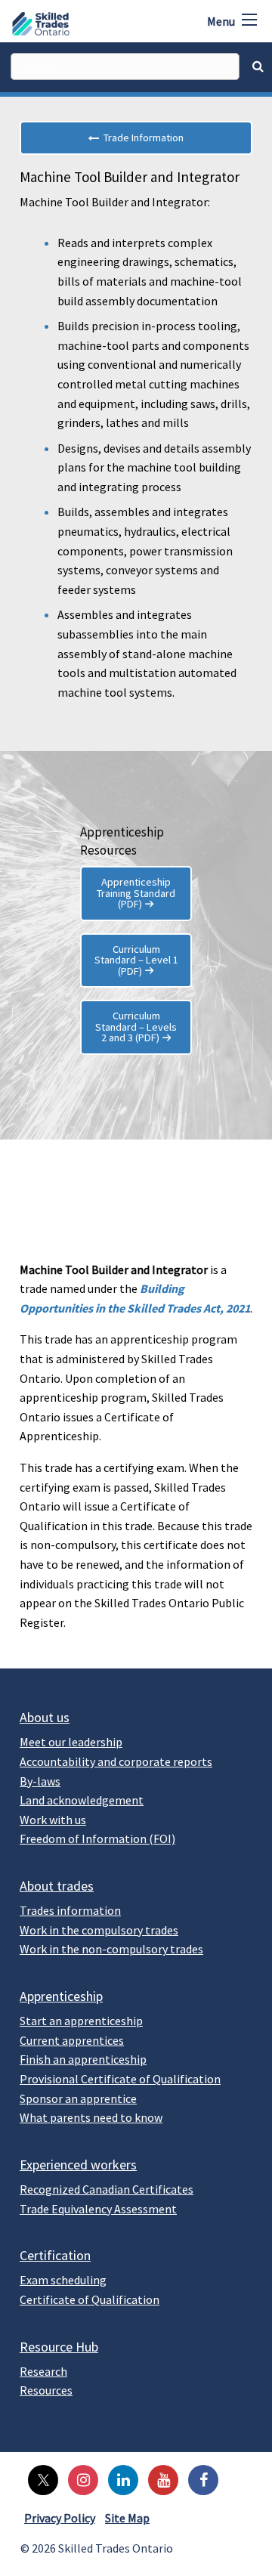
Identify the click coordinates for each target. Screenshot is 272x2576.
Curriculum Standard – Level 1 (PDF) (136, 960)
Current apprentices (72, 2040)
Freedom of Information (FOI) (97, 1838)
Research (43, 2371)
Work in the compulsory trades (99, 1930)
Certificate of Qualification (90, 2299)
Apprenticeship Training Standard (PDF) (136, 893)
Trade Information (141, 138)
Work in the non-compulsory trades (111, 1949)
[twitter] (39, 2479)
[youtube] (159, 2479)
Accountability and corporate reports (116, 1761)
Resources (46, 2390)
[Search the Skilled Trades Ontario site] (258, 66)
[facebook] (199, 2479)
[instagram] (79, 2479)
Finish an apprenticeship (83, 2059)
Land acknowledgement (82, 1800)
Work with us (53, 1820)
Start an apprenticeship (81, 2021)
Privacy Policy (60, 2518)
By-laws (40, 1781)
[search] (125, 66)
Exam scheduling (63, 2280)
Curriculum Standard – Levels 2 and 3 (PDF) (136, 1027)
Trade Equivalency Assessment (98, 2209)
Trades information (70, 1910)
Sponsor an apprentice (78, 2098)
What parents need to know (91, 2117)
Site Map (127, 2518)
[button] (249, 20)
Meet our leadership (71, 1742)
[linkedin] (119, 2479)
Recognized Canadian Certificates (107, 2189)
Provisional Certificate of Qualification (120, 2079)
